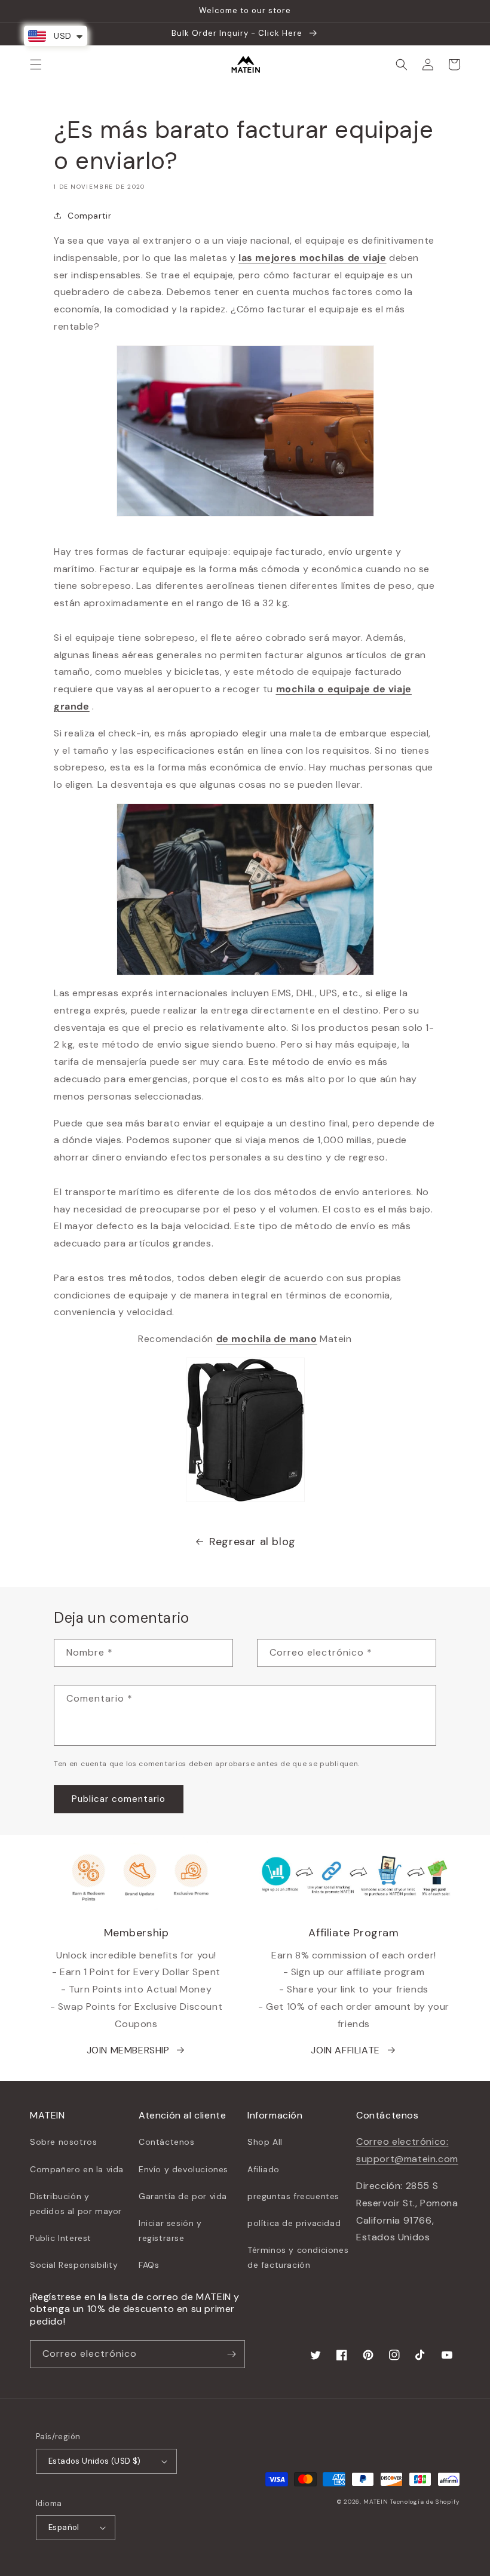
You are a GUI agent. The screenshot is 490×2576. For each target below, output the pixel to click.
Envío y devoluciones (183, 2169)
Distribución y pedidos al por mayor (76, 2204)
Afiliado (264, 2169)
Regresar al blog (252, 1542)
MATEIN (376, 2502)
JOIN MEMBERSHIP (128, 2050)
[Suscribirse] (231, 2354)
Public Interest (61, 2238)
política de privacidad (294, 2223)
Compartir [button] (89, 216)
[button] (36, 65)
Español (64, 2527)
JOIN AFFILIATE (345, 2050)
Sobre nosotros (63, 2142)
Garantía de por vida (183, 2196)
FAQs (149, 2265)
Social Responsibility (74, 2265)
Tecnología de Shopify (425, 2502)
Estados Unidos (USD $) (95, 2461)
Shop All (265, 2142)
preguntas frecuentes (293, 2196)
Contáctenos (167, 2142)
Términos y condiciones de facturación (298, 2257)
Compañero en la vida (77, 2169)
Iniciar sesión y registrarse (170, 2230)
